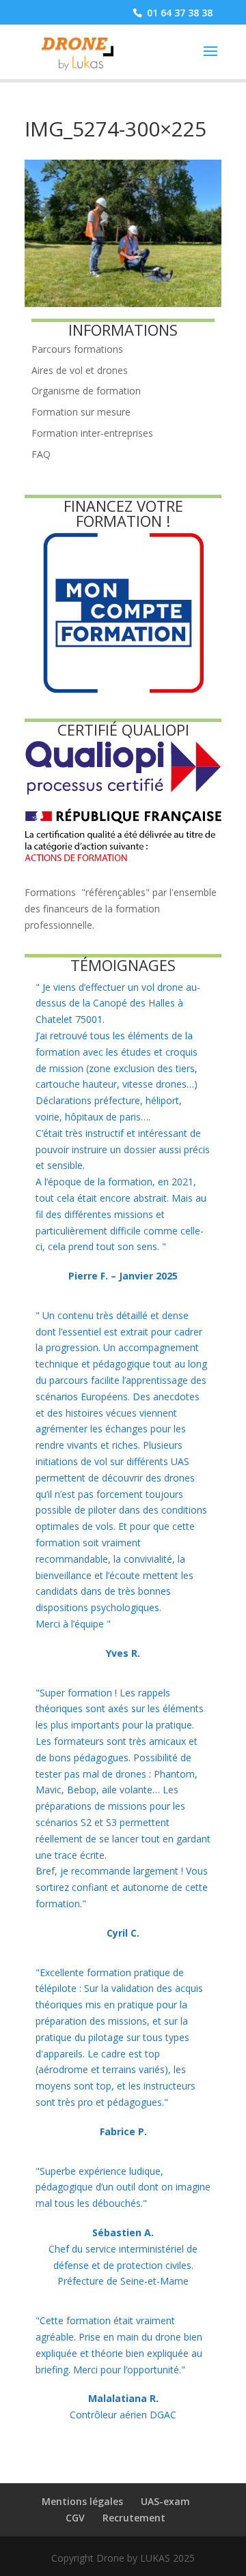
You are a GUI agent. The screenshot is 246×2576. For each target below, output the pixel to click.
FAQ (41, 454)
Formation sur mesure (81, 412)
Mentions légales (82, 2501)
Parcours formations (77, 349)
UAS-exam (165, 2501)
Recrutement (134, 2518)
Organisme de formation (86, 391)
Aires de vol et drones (80, 370)
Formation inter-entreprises (92, 433)
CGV (75, 2518)
